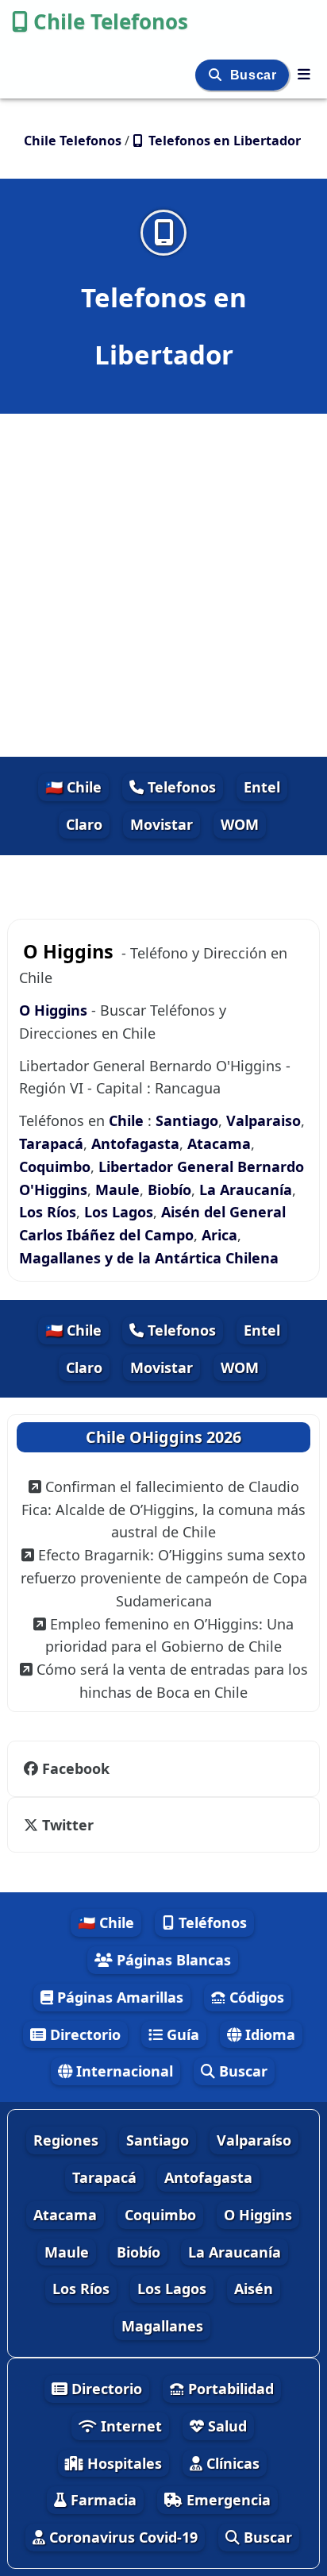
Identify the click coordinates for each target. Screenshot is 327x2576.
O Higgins (55, 1010)
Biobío (169, 1190)
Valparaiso (264, 1120)
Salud (225, 2426)
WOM (240, 824)
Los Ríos (48, 1212)
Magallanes (162, 2326)
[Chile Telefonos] (304, 74)
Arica (219, 1235)
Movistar (162, 824)
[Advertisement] (163, 585)
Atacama (219, 1143)
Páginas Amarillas (118, 1997)
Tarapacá (51, 1143)
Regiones (66, 2140)
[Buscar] (217, 75)
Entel (262, 787)
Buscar (255, 75)
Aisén (254, 2289)
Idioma (268, 2034)
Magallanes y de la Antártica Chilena (149, 1258)
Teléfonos (211, 1922)
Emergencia (227, 2500)
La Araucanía (246, 1190)
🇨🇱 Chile (73, 787)
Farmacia (102, 2500)
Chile (126, 1120)
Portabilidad (229, 2389)
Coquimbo (55, 1167)
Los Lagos (119, 1212)
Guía (181, 2034)
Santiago (187, 1120)
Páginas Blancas (172, 1960)
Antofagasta (135, 1143)
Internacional (123, 2071)
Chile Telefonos (111, 21)
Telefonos (180, 787)
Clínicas (231, 2463)
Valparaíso (254, 2140)
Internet (129, 2426)
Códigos (255, 1997)
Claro (84, 824)
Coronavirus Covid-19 (121, 2537)
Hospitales (123, 2463)
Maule (117, 1190)
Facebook (76, 1768)
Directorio (83, 2034)
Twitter (66, 1825)
